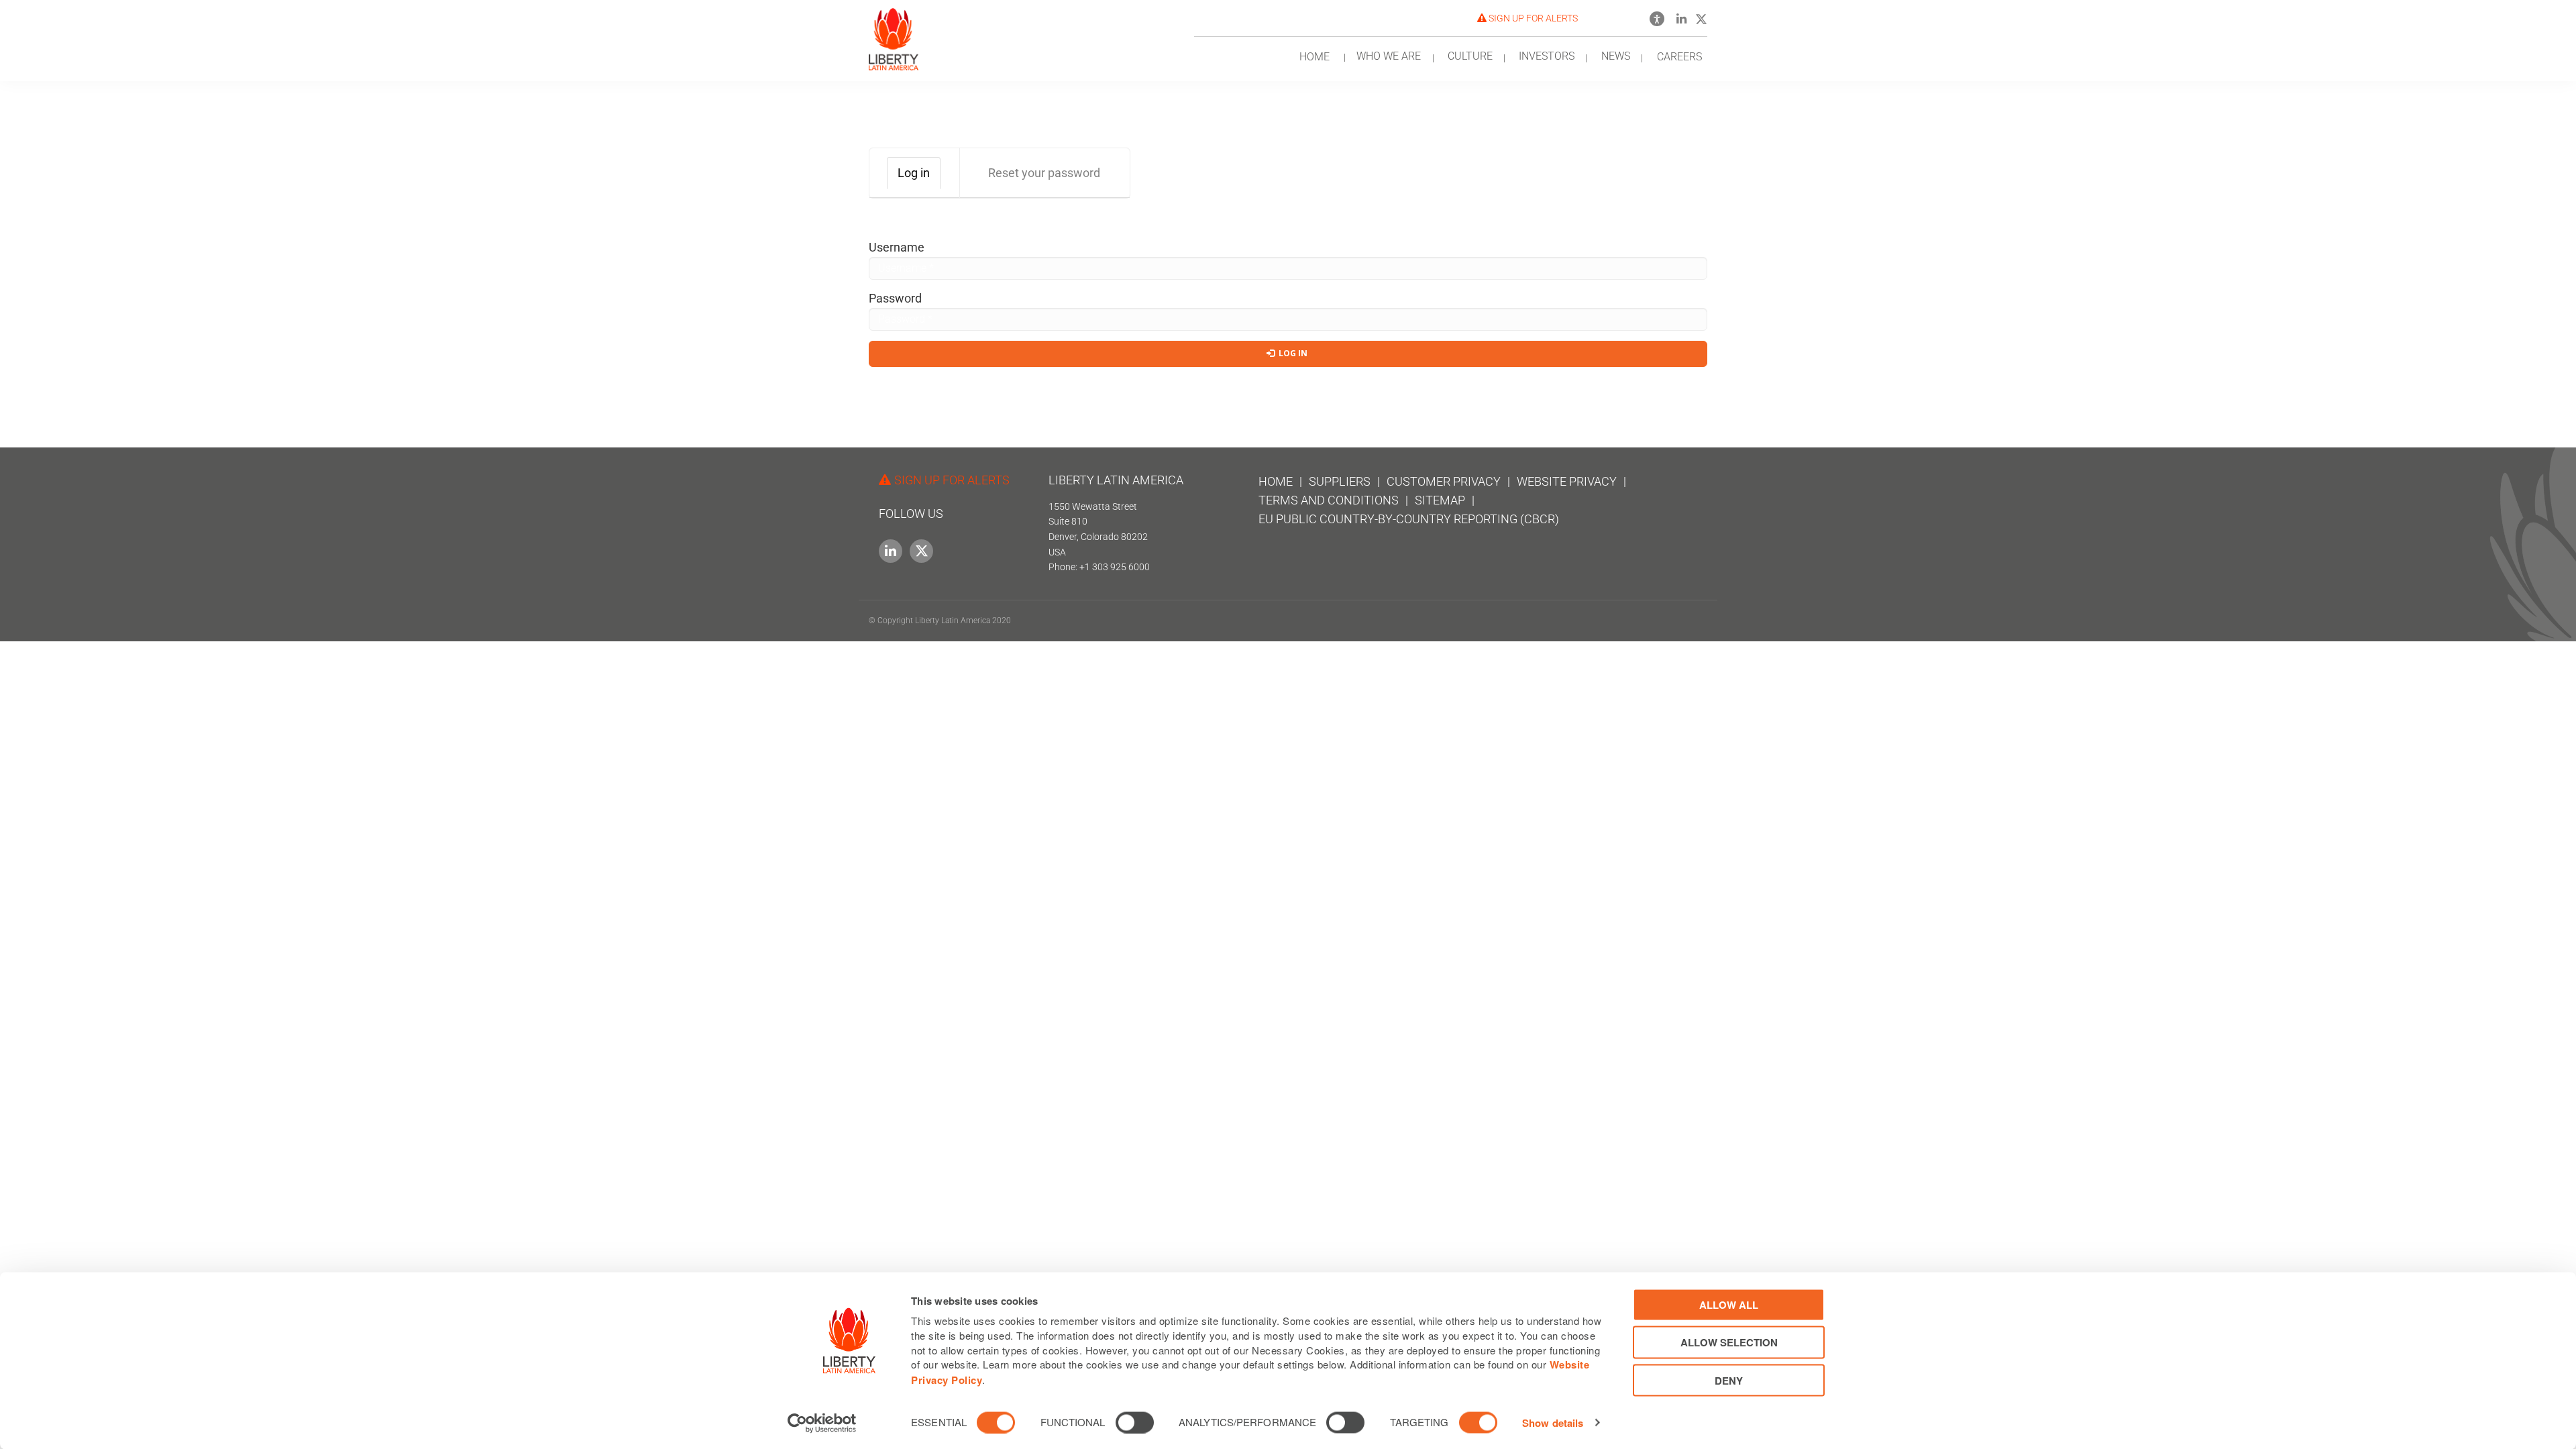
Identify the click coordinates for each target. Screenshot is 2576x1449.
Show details (1553, 1423)
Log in (919, 177)
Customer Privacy (1444, 481)
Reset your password (1044, 173)
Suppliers (1340, 481)
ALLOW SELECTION (1729, 1342)
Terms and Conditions (1329, 500)
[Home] (894, 35)
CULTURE (1470, 56)
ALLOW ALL (1729, 1305)
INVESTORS (1547, 56)
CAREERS (1679, 57)
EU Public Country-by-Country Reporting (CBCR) (1409, 519)
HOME (1314, 57)
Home (1276, 481)
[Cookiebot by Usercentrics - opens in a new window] (822, 1423)
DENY (1729, 1380)
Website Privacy (1567, 481)
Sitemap (1440, 500)
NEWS (1616, 56)
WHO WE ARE (1389, 56)
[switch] (1135, 1422)
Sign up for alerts (1532, 18)
